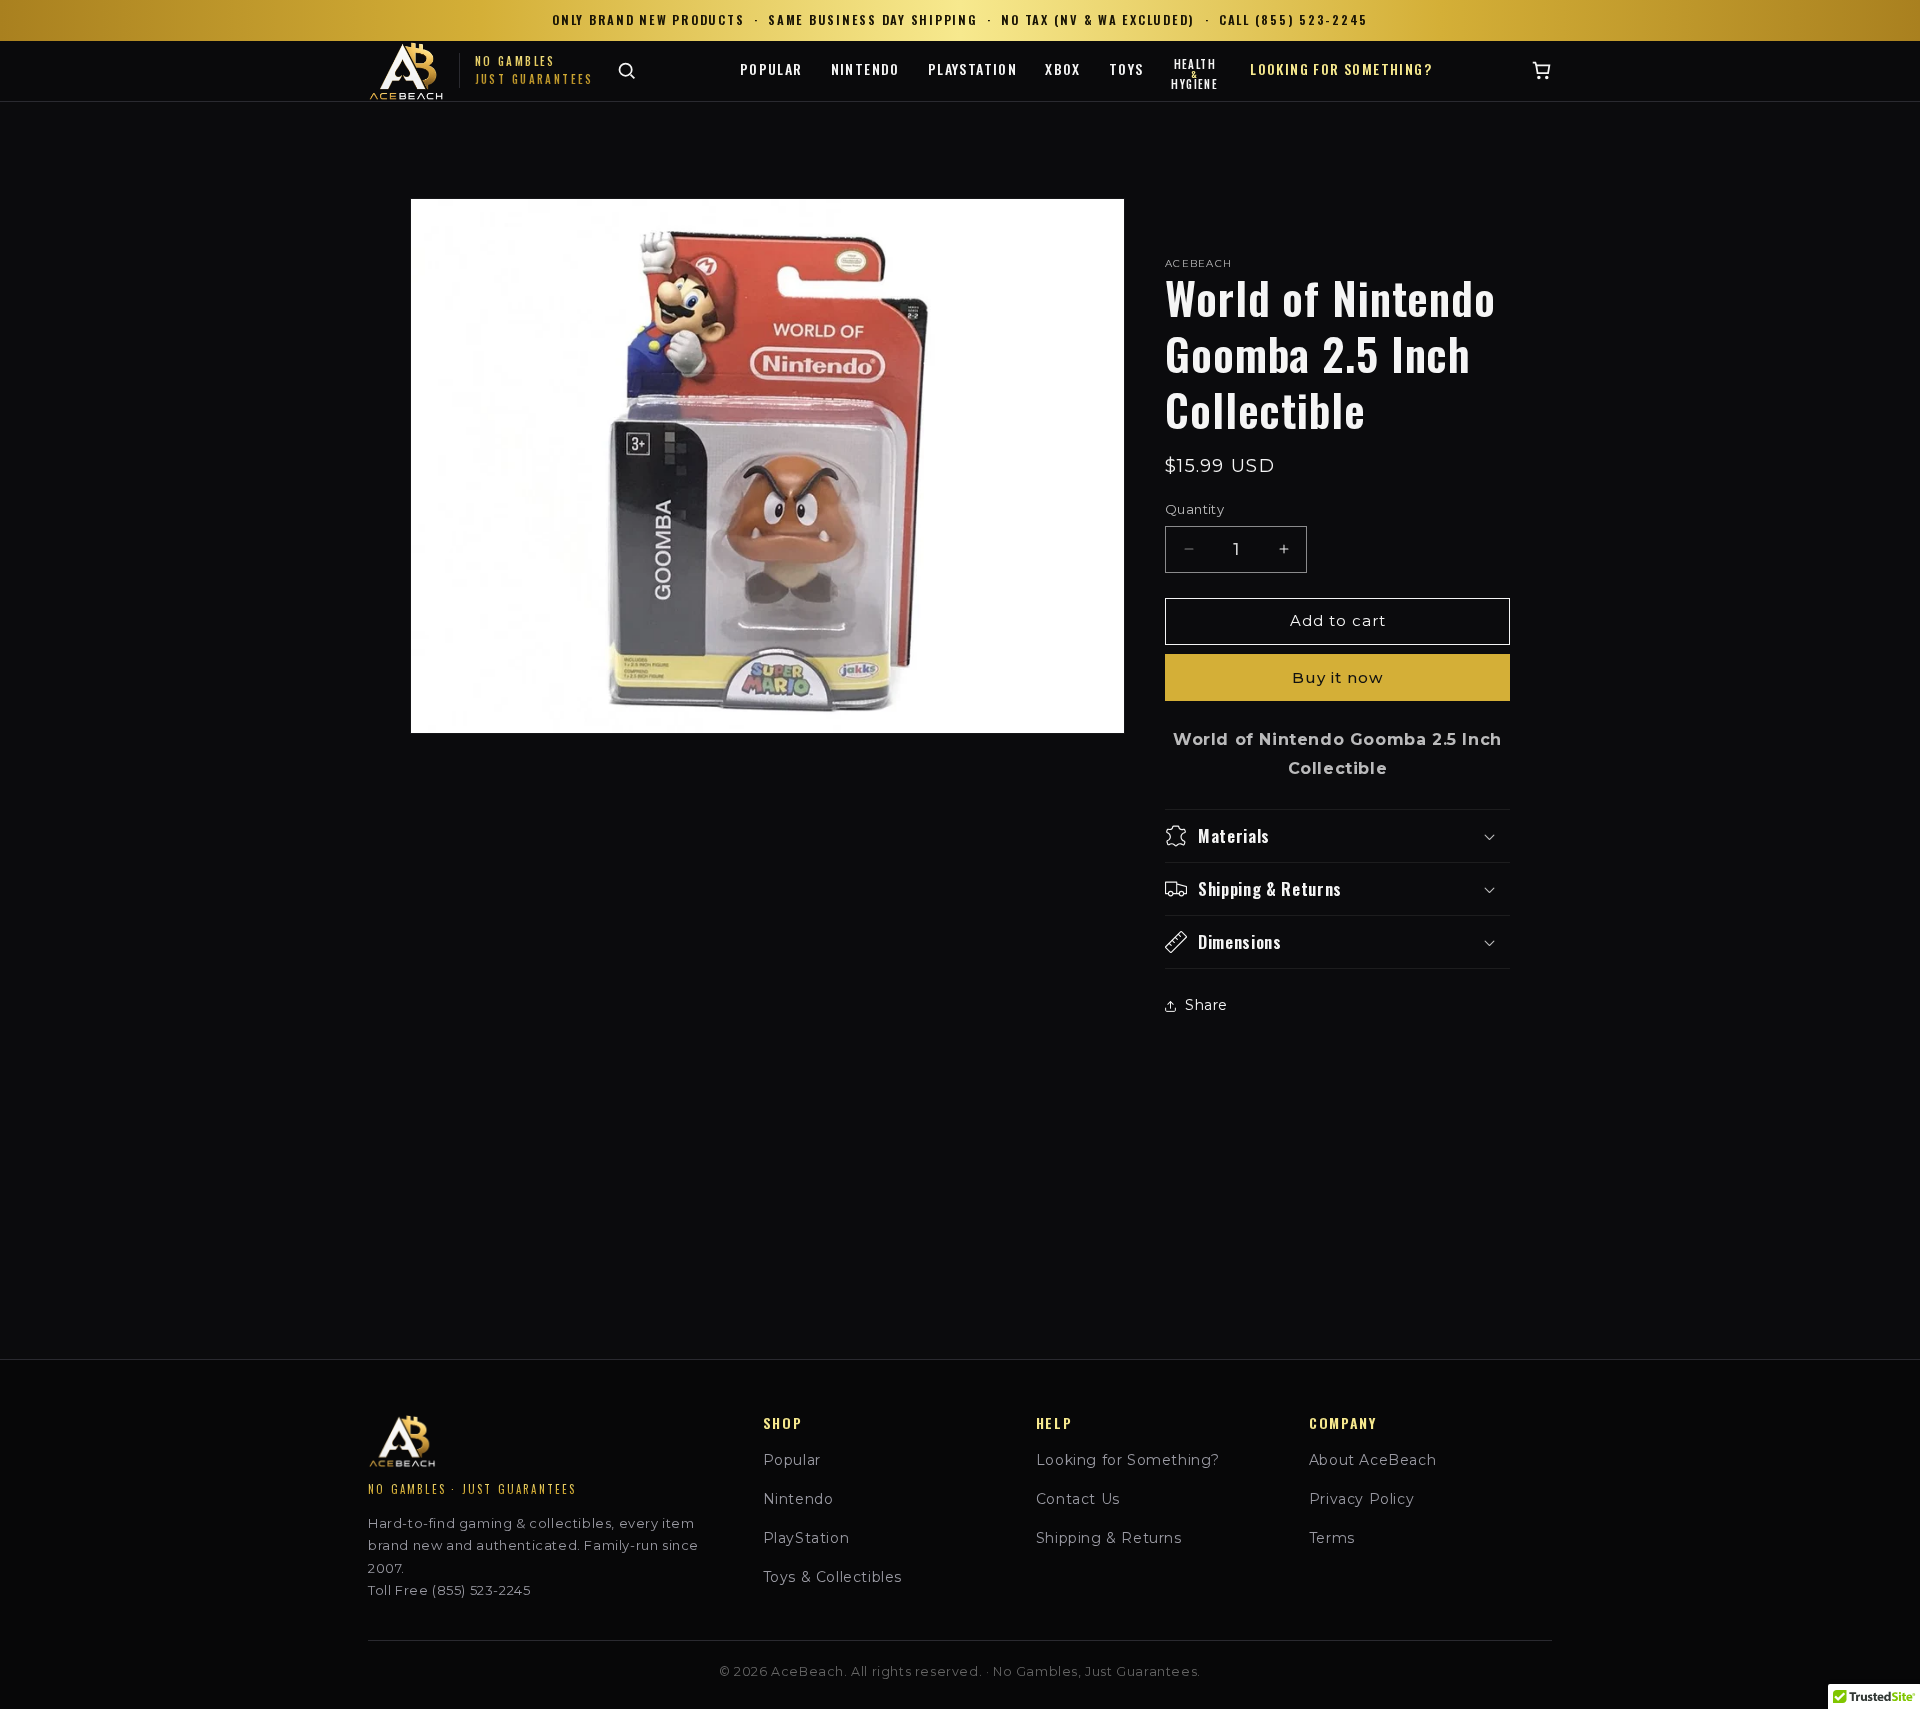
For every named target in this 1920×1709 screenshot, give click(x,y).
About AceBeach (1372, 1460)
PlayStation (972, 68)
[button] (1337, 836)
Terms (1332, 1538)
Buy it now (1337, 677)
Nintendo (865, 68)
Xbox (1063, 68)
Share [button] (1206, 1005)
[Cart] (1541, 70)
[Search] (626, 70)
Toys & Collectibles (832, 1577)
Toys (1126, 68)
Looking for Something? (1341, 68)
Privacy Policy (1361, 1499)
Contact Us (1078, 1499)
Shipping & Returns (1109, 1538)
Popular (771, 68)
